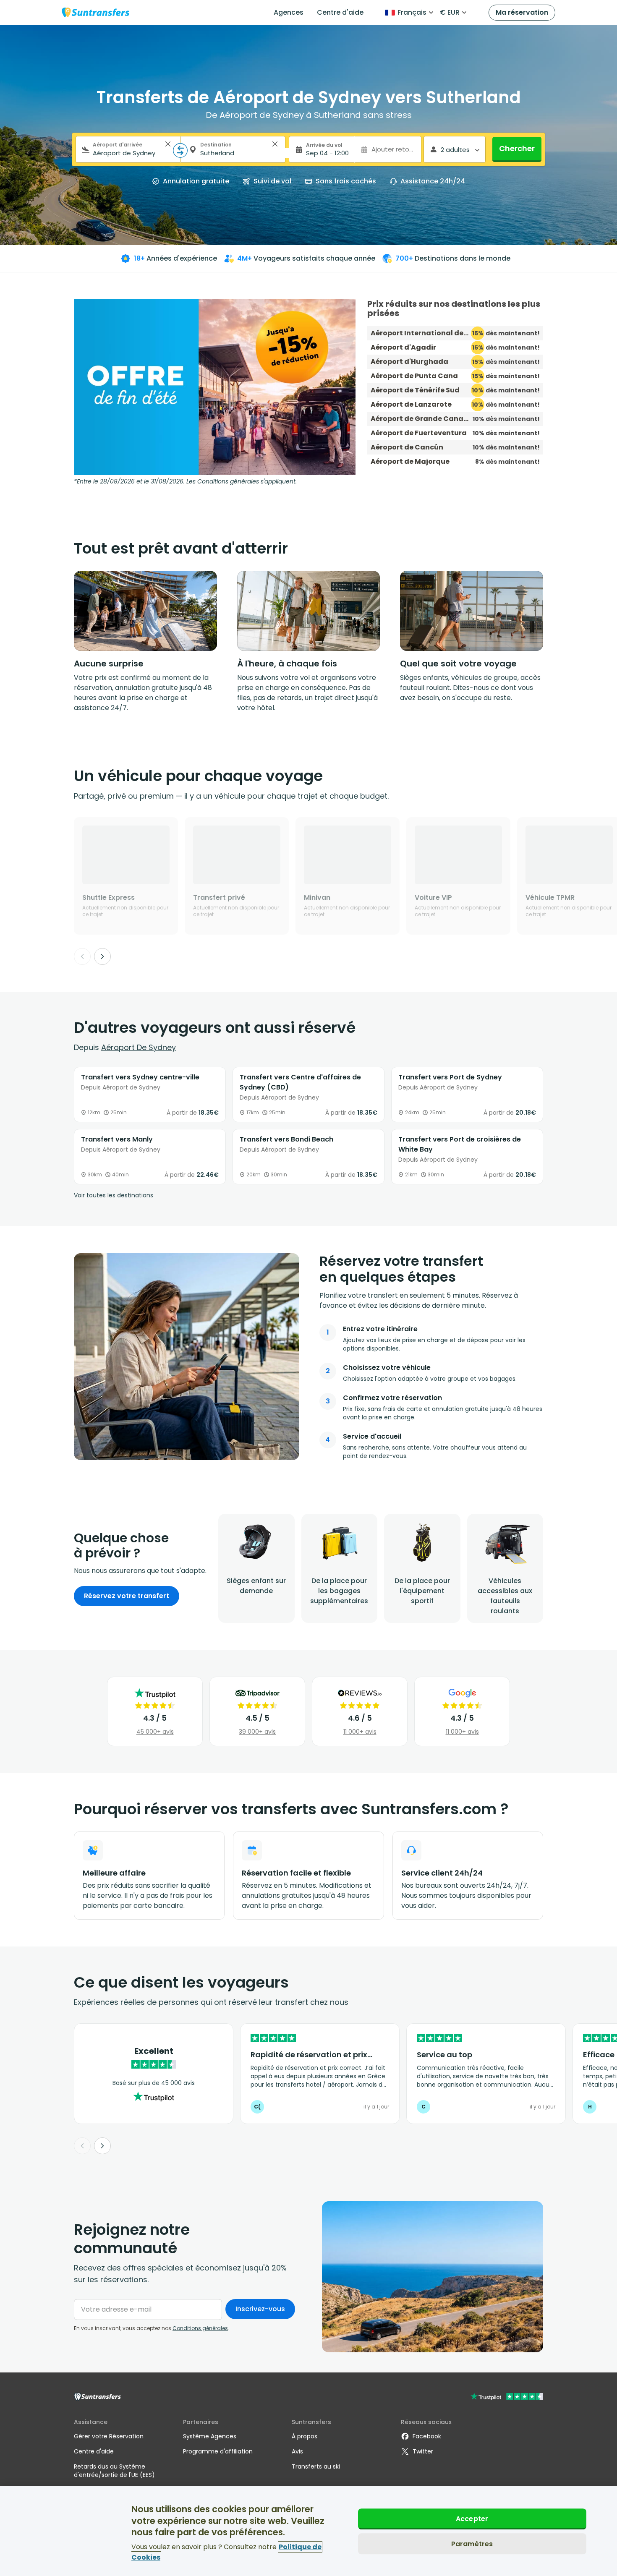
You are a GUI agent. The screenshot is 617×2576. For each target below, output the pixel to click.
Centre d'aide (340, 12)
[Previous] (82, 956)
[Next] (102, 956)
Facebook (427, 2436)
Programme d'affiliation (218, 2451)
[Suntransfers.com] (96, 12)
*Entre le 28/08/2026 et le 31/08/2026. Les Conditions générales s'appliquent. (185, 481)
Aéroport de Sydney (139, 1047)
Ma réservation (522, 12)
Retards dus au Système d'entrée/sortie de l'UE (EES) (114, 2471)
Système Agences (210, 2436)
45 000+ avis (155, 1732)
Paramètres (472, 2544)
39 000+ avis (257, 1732)
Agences (289, 12)
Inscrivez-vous (260, 2309)
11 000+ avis (360, 1732)
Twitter (423, 2451)
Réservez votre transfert (127, 1596)
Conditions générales (200, 2328)
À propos (305, 2436)
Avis (297, 2451)
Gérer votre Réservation (109, 2436)
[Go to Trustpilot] (507, 2397)
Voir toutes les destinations (114, 1195)
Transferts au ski (316, 2466)
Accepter (472, 2519)
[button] (168, 144)
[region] (308, 2531)
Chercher (517, 148)
